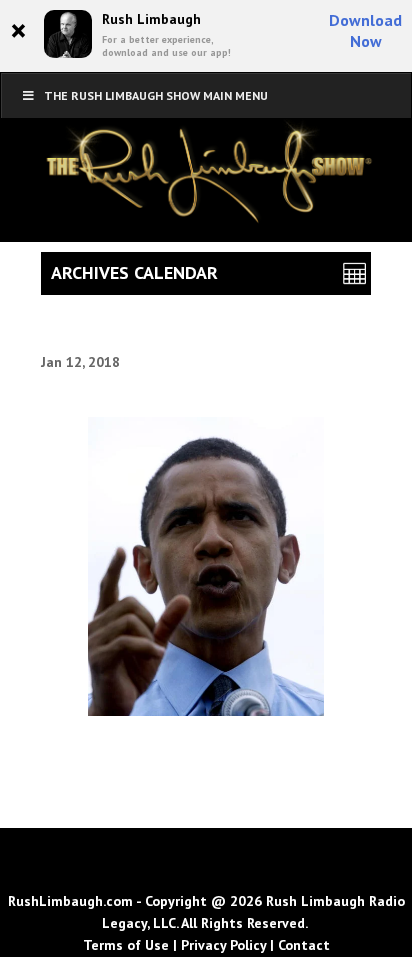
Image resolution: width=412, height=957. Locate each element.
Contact (304, 945)
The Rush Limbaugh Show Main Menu (156, 95)
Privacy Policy (223, 945)
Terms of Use (126, 945)
